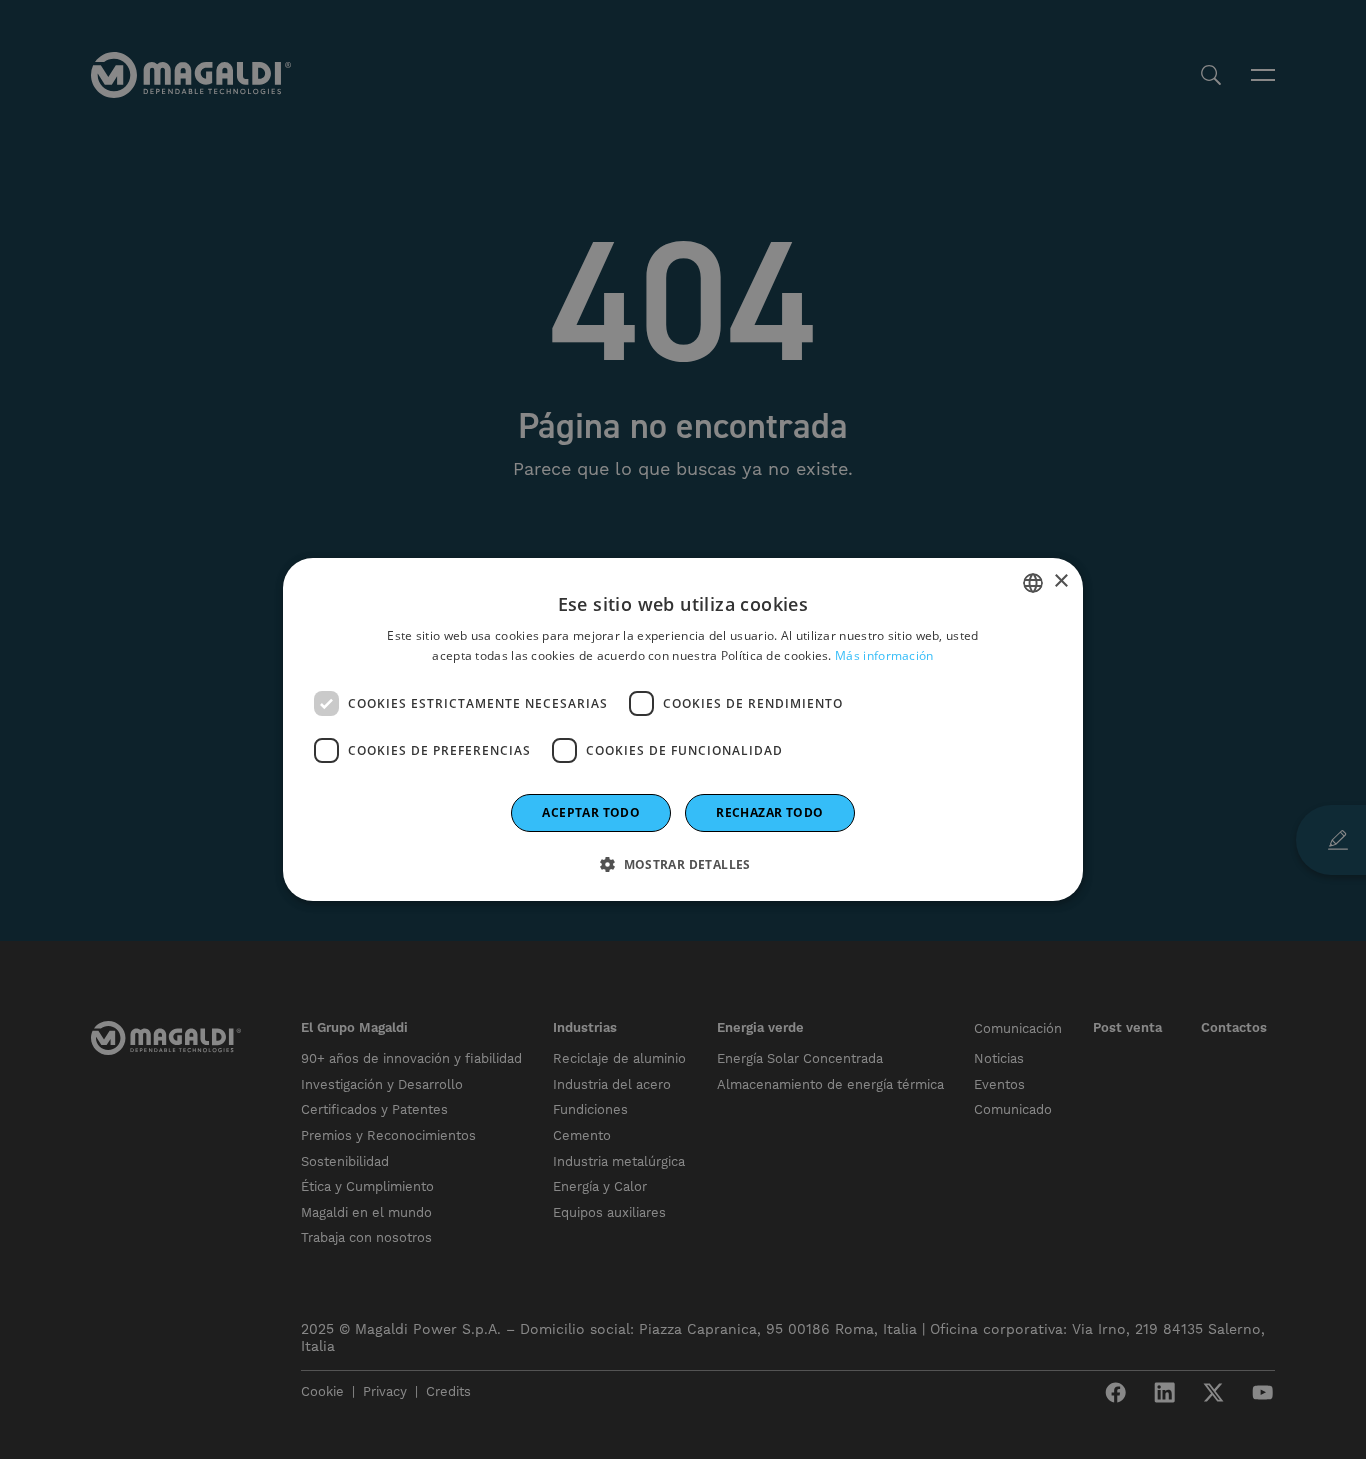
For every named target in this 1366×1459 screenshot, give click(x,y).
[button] (683, 864)
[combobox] (1033, 583)
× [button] (1060, 581)
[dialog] (683, 730)
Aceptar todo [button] (591, 812)
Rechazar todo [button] (769, 812)
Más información (884, 655)
